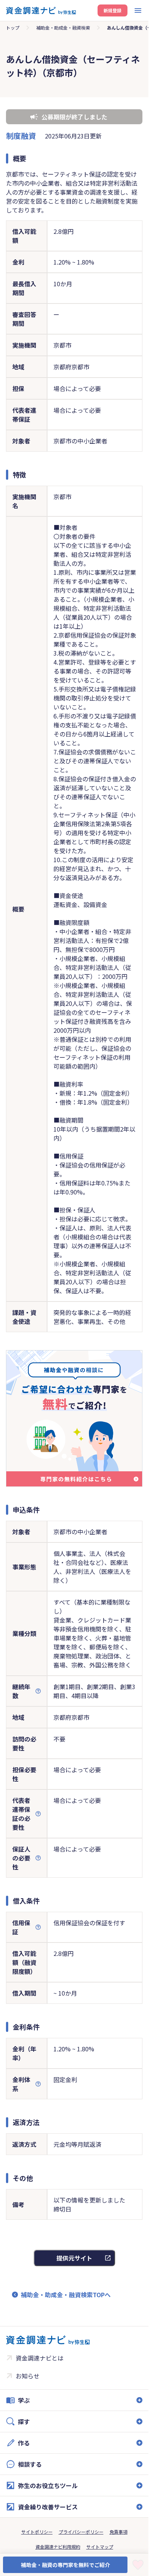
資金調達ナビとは (40, 2358)
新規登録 (113, 10)
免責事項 (118, 2532)
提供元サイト (74, 2258)
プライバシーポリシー (81, 2532)
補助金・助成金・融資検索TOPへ (66, 2295)
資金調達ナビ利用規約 (58, 2547)
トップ (13, 28)
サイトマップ (100, 2547)
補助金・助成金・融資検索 (63, 28)
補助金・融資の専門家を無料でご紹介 (65, 2565)
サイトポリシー (37, 2532)
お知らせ (28, 2376)
